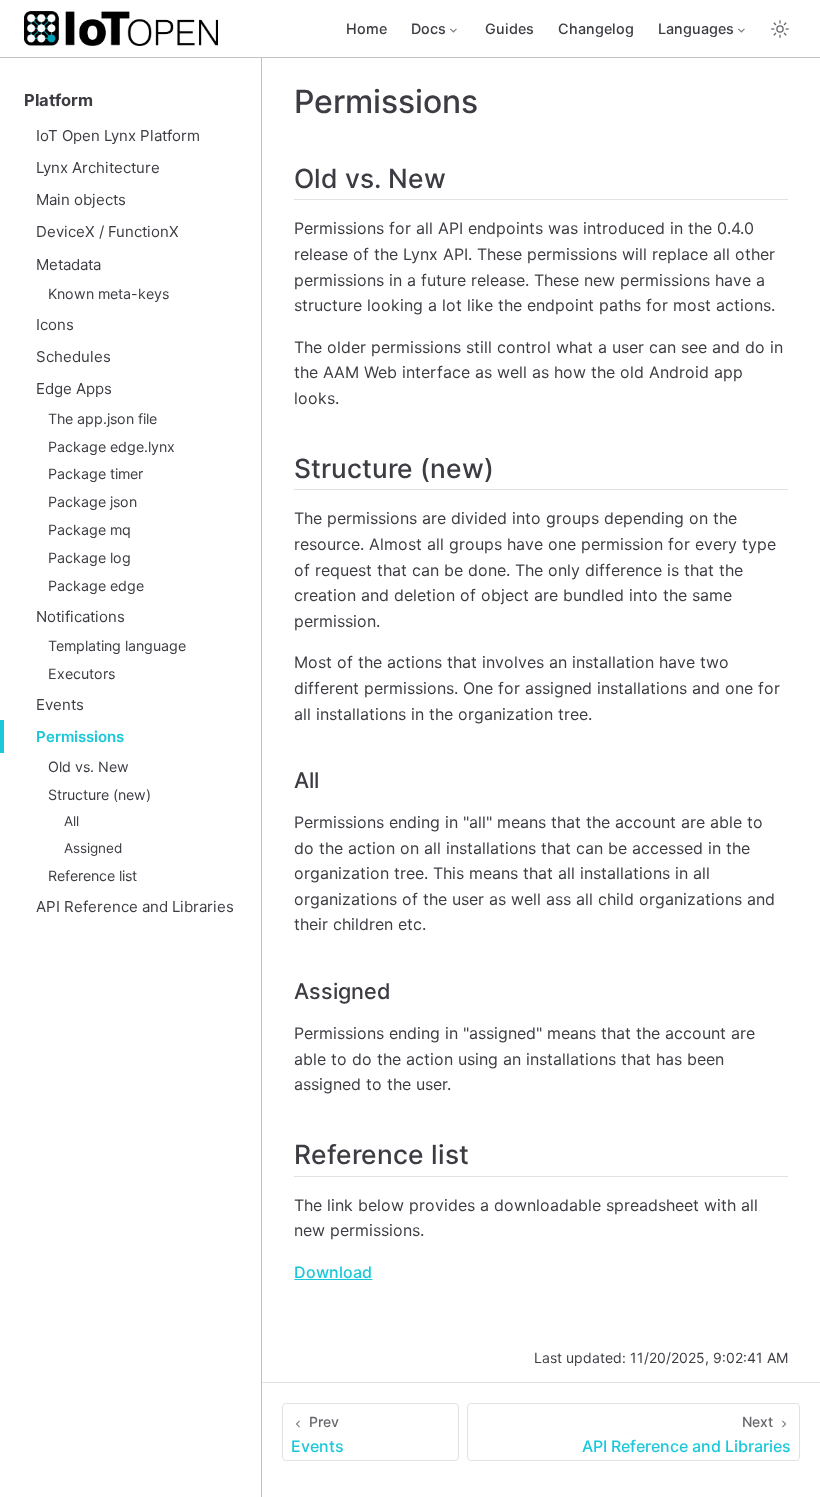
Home (366, 28)
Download (333, 1272)
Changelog (596, 28)
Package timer (95, 473)
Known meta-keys (108, 293)
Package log (89, 557)
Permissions (80, 736)
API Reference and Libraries (135, 906)
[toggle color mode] (780, 29)
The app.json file (102, 418)
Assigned (93, 848)
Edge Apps (74, 388)
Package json (92, 501)
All (71, 821)
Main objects (81, 199)
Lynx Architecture (98, 167)
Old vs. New (88, 766)
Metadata (68, 264)
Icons (55, 324)
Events (60, 704)
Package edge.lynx (111, 446)
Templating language (117, 645)
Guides (509, 28)
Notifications (80, 616)
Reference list (92, 875)
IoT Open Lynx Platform (118, 135)
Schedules (73, 356)
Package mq (89, 529)
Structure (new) (99, 794)
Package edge (96, 585)
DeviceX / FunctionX (107, 231)
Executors (81, 673)
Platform (58, 100)
